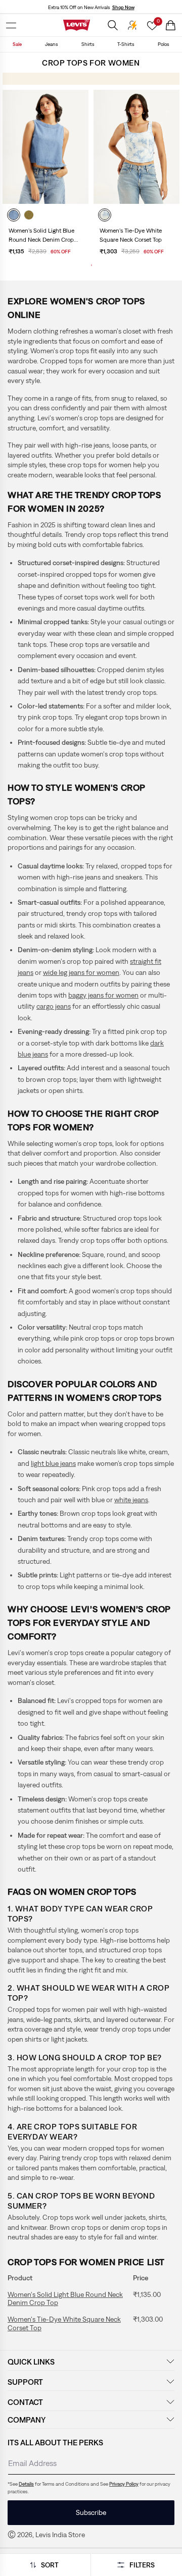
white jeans (131, 1500)
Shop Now (123, 7)
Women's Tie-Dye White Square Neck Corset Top (64, 2323)
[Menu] (11, 25)
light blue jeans (53, 1463)
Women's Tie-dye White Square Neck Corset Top (131, 235)
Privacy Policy (124, 2484)
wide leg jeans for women (81, 972)
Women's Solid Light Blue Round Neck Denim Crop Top (41, 236)
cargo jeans (54, 1006)
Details (26, 2484)
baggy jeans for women (103, 995)
